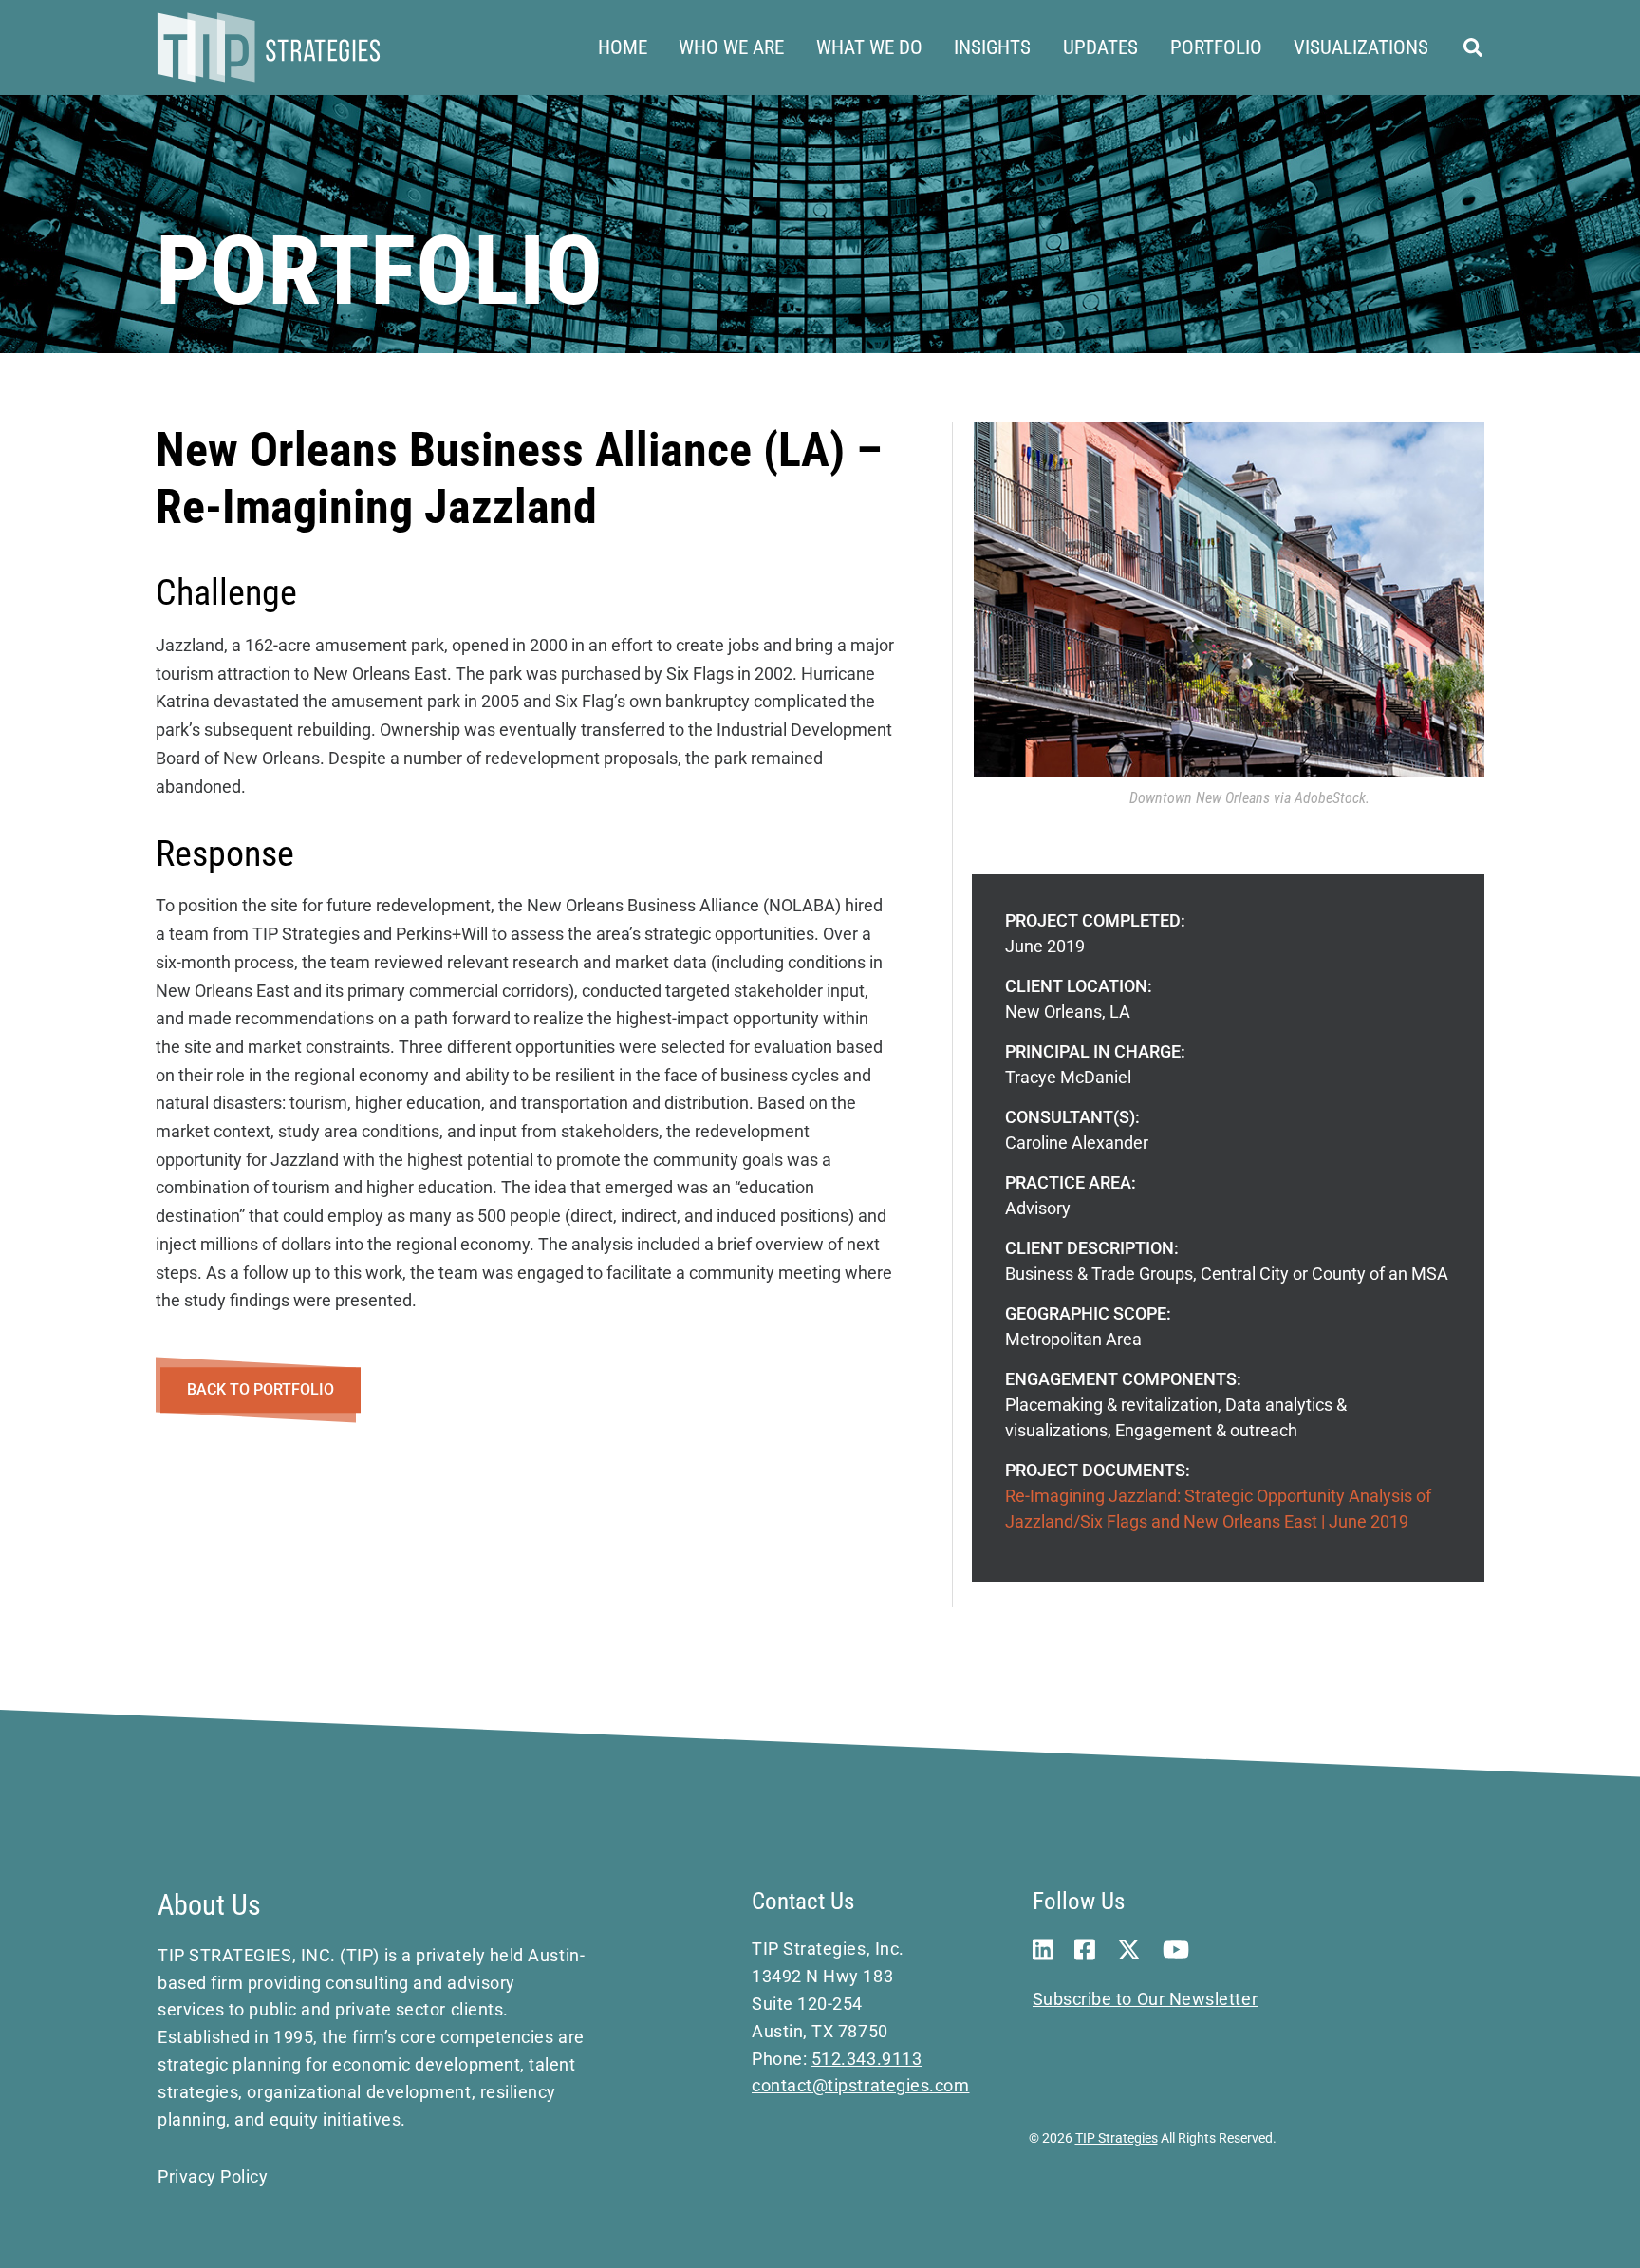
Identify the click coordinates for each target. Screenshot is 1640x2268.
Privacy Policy (213, 2176)
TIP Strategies (1117, 2138)
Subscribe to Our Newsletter (1146, 1999)
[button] (1474, 48)
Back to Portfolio (261, 1389)
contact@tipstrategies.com (861, 2085)
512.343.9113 (867, 2059)
